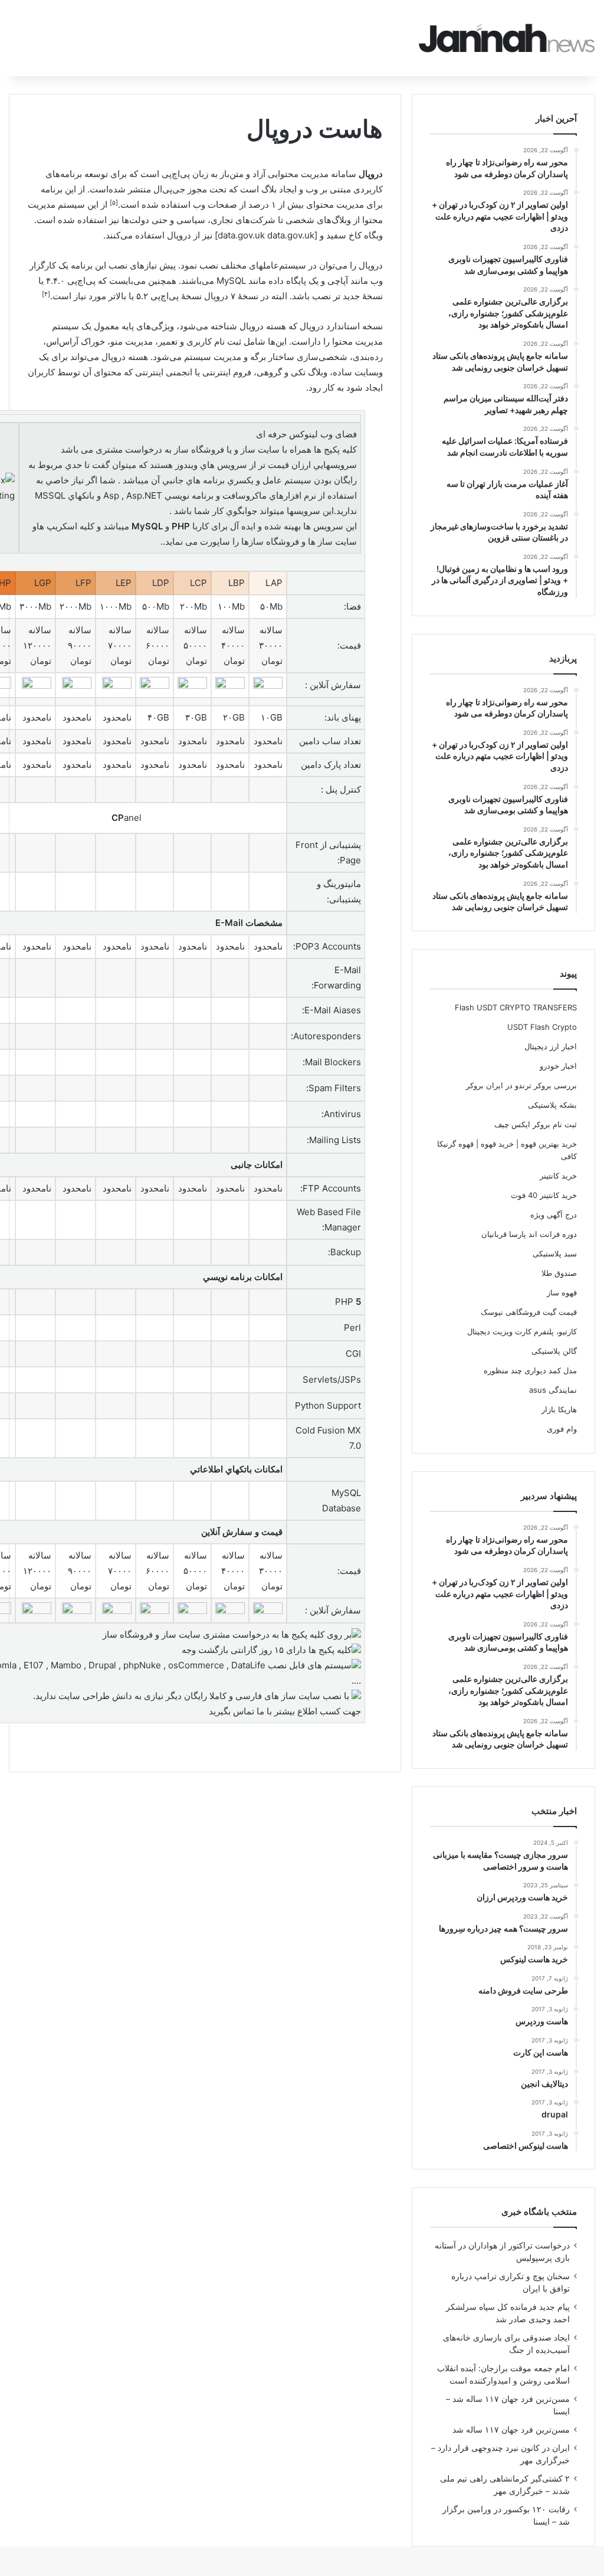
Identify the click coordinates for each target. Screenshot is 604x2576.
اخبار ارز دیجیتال (551, 1046)
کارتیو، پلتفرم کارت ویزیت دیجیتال (522, 1331)
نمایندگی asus (553, 1390)
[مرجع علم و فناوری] (507, 38)
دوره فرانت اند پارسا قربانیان (529, 1234)
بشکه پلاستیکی (552, 1105)
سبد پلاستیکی (555, 1253)
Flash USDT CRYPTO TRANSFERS (516, 1007)
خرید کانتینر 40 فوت (544, 1195)
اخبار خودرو (558, 1066)
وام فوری (562, 1429)
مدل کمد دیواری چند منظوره (530, 1370)
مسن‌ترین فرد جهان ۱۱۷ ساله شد (511, 2430)
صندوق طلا (559, 1273)
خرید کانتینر (558, 1176)
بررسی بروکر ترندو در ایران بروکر (521, 1085)
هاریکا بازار (559, 1409)
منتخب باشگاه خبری (539, 2212)
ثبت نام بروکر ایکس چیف (536, 1124)
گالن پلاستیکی (554, 1351)
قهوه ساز (562, 1292)
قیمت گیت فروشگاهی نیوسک (529, 1312)
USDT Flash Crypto (542, 1027)
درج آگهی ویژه (554, 1215)
